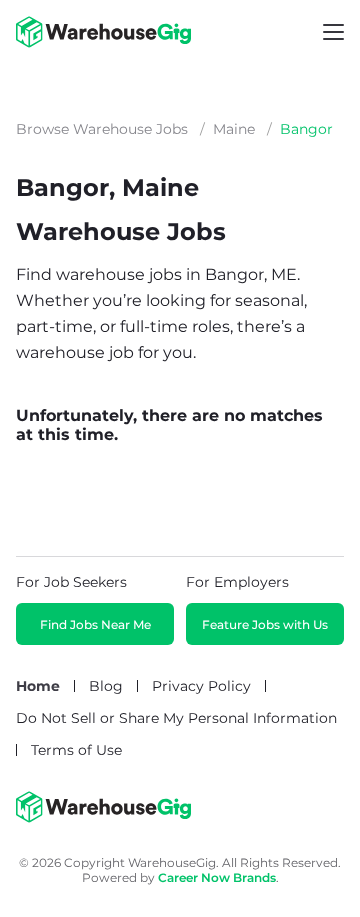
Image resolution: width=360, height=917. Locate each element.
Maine (234, 129)
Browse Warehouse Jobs (102, 129)
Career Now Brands (217, 877)
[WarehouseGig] (103, 818)
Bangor (306, 129)
